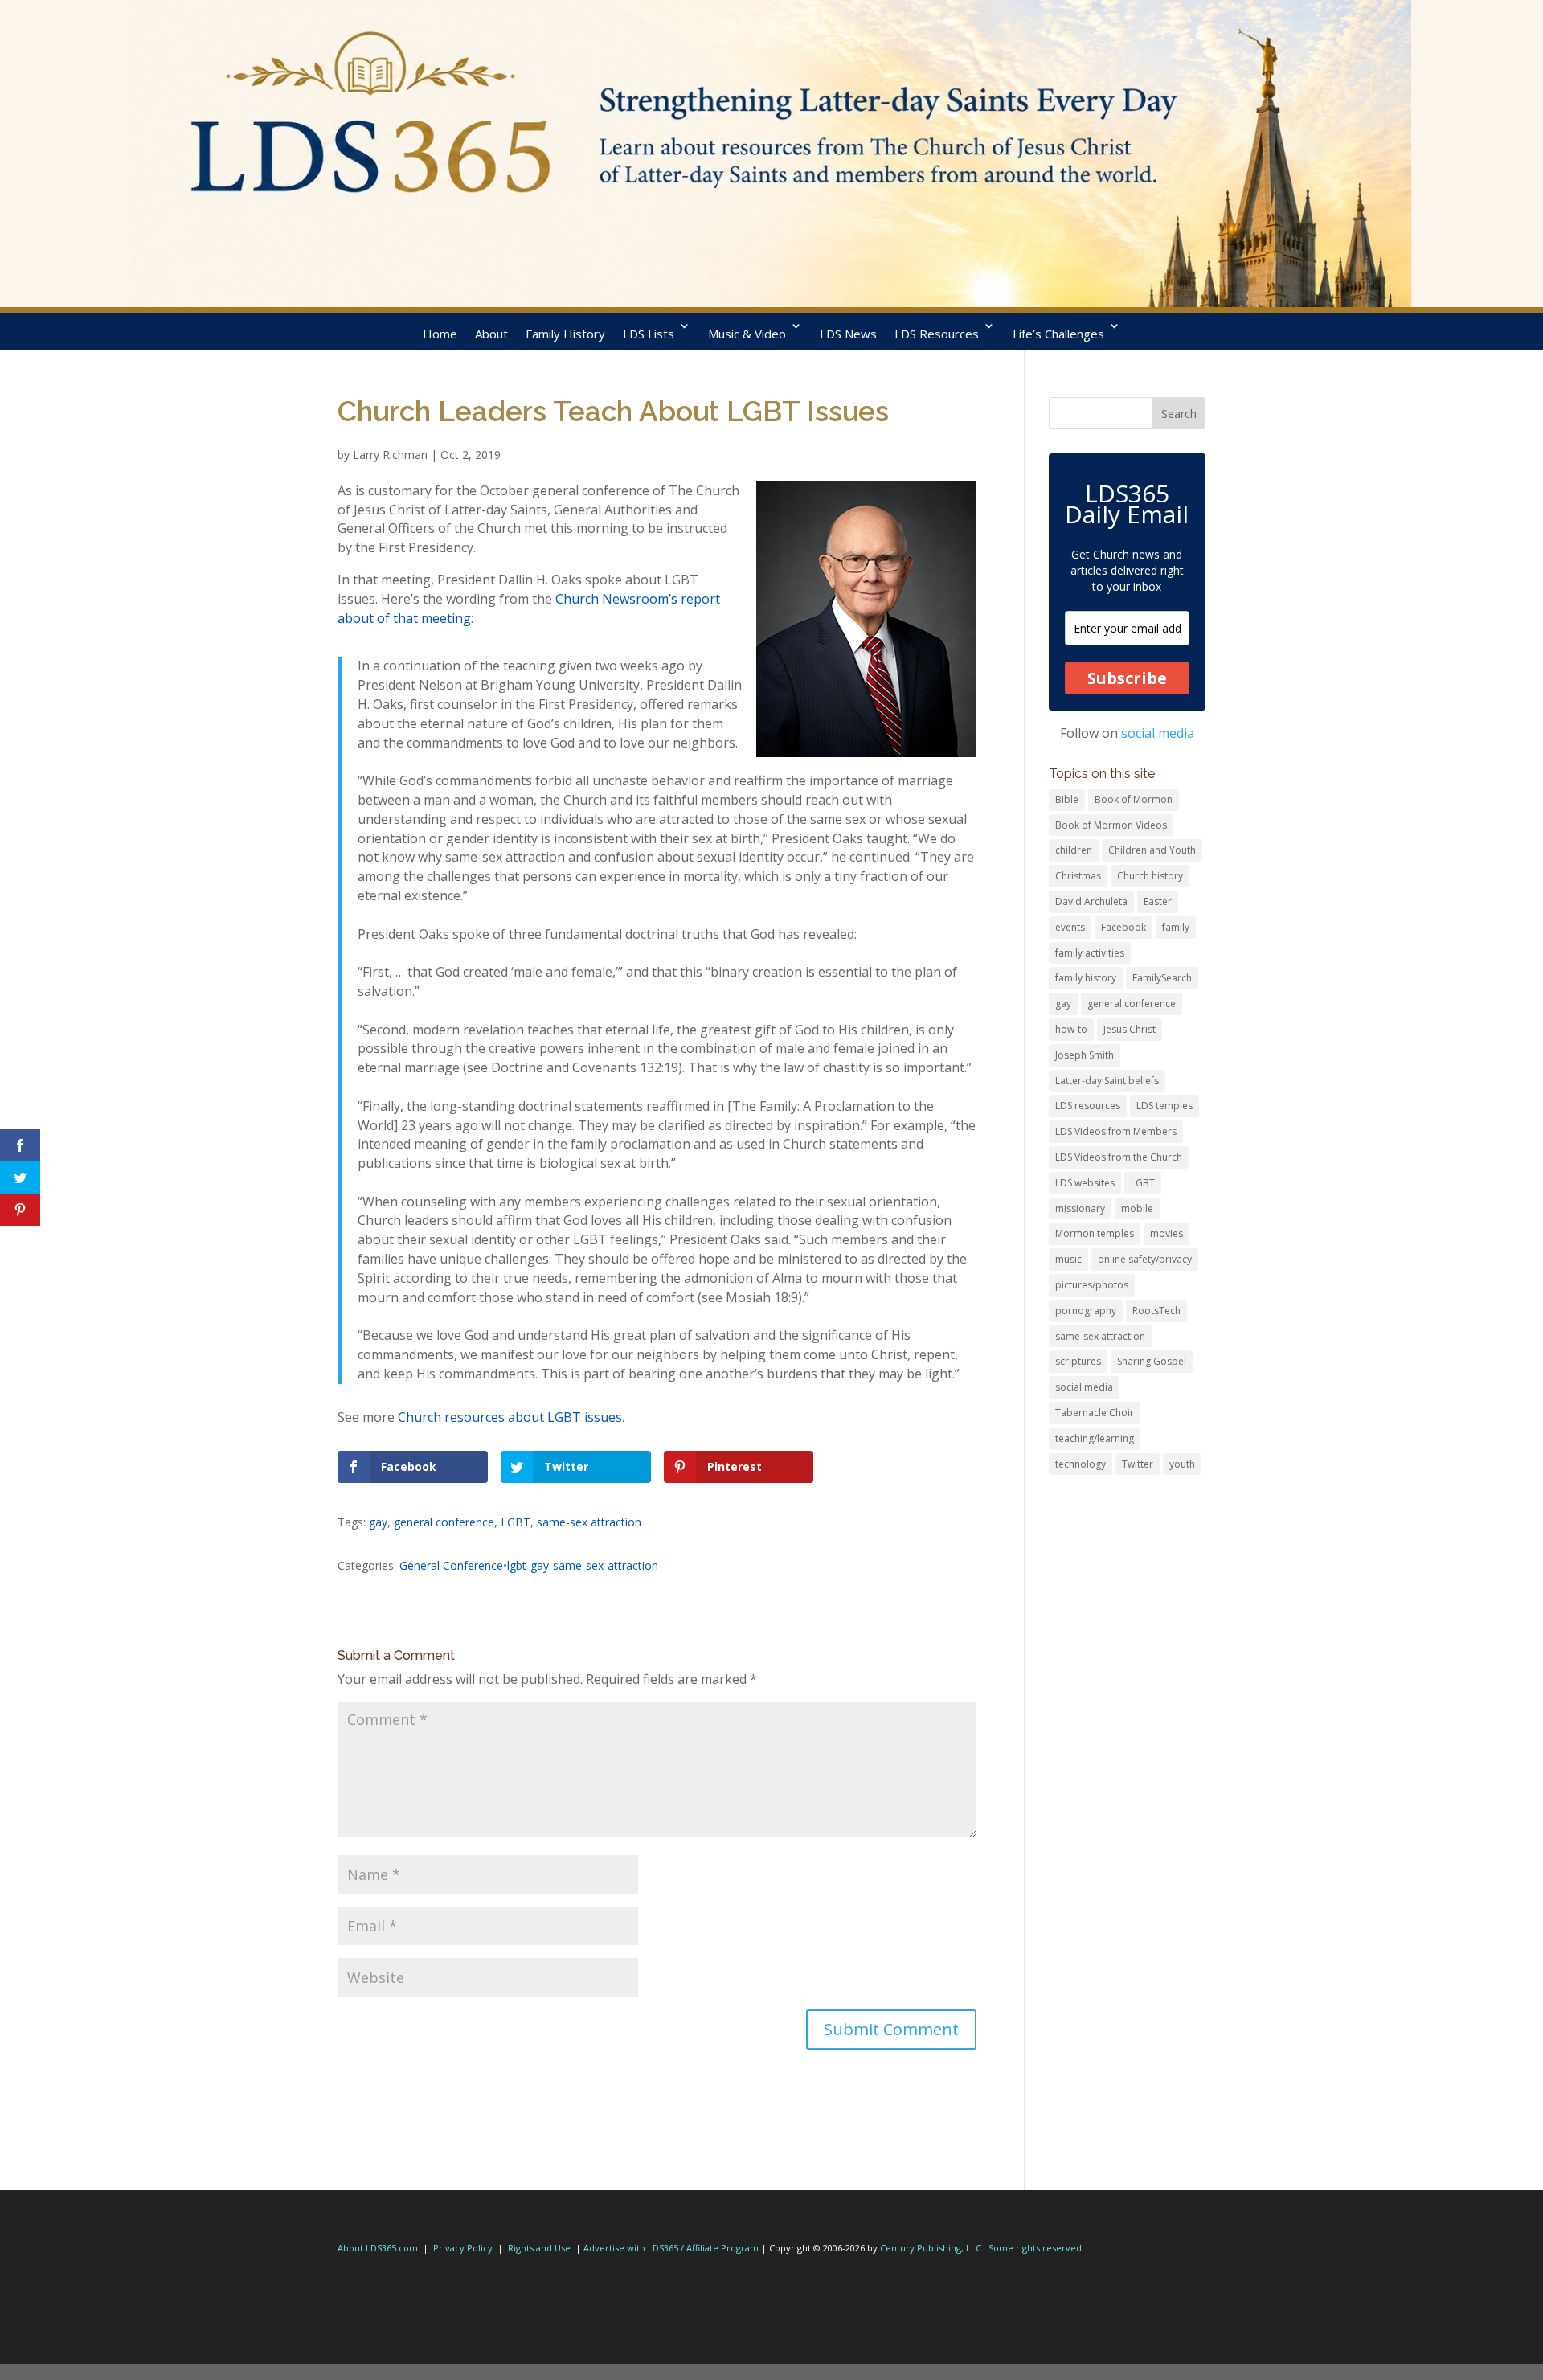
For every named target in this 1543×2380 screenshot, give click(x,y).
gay (378, 1522)
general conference (444, 1522)
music (1068, 1259)
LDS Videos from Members (1116, 1131)
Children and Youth (1152, 850)
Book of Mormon (1134, 799)
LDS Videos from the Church (1119, 1157)
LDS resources (1088, 1106)
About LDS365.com (378, 2248)
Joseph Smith (1085, 1055)
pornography (1086, 1311)
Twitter (1138, 1464)
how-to (1071, 1029)
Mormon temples (1095, 1233)
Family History (565, 334)
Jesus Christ (1130, 1029)
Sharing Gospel (1152, 1361)
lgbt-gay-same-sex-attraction (583, 1565)
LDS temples (1164, 1106)
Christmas (1078, 876)
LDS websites (1085, 1183)
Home (440, 334)
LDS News (848, 334)
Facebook (1123, 927)
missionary (1080, 1208)
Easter (1158, 901)
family (1176, 927)
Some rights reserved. (1036, 2248)
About (491, 334)
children (1074, 850)
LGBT (516, 1522)
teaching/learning (1095, 1438)
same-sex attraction (589, 1522)
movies (1166, 1233)
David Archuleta (1091, 901)
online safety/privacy (1145, 1259)
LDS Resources (937, 334)
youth (1182, 1464)
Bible (1067, 799)
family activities (1090, 953)
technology (1081, 1464)
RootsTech (1156, 1311)
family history (1086, 978)
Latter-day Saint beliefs (1107, 1081)
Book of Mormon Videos (1111, 825)
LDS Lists (649, 334)
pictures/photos (1092, 1285)
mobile (1137, 1208)
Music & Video (747, 334)
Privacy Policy (463, 2248)
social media (1158, 733)
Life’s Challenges (1058, 334)
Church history (1150, 876)
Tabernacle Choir (1095, 1413)
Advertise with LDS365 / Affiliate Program (671, 2248)
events (1070, 927)
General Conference (451, 1565)
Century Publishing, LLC (931, 2248)
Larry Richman (390, 455)
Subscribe (1127, 678)
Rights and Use (539, 2248)
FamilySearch (1162, 978)
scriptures (1078, 1361)
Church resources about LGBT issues (510, 1417)
